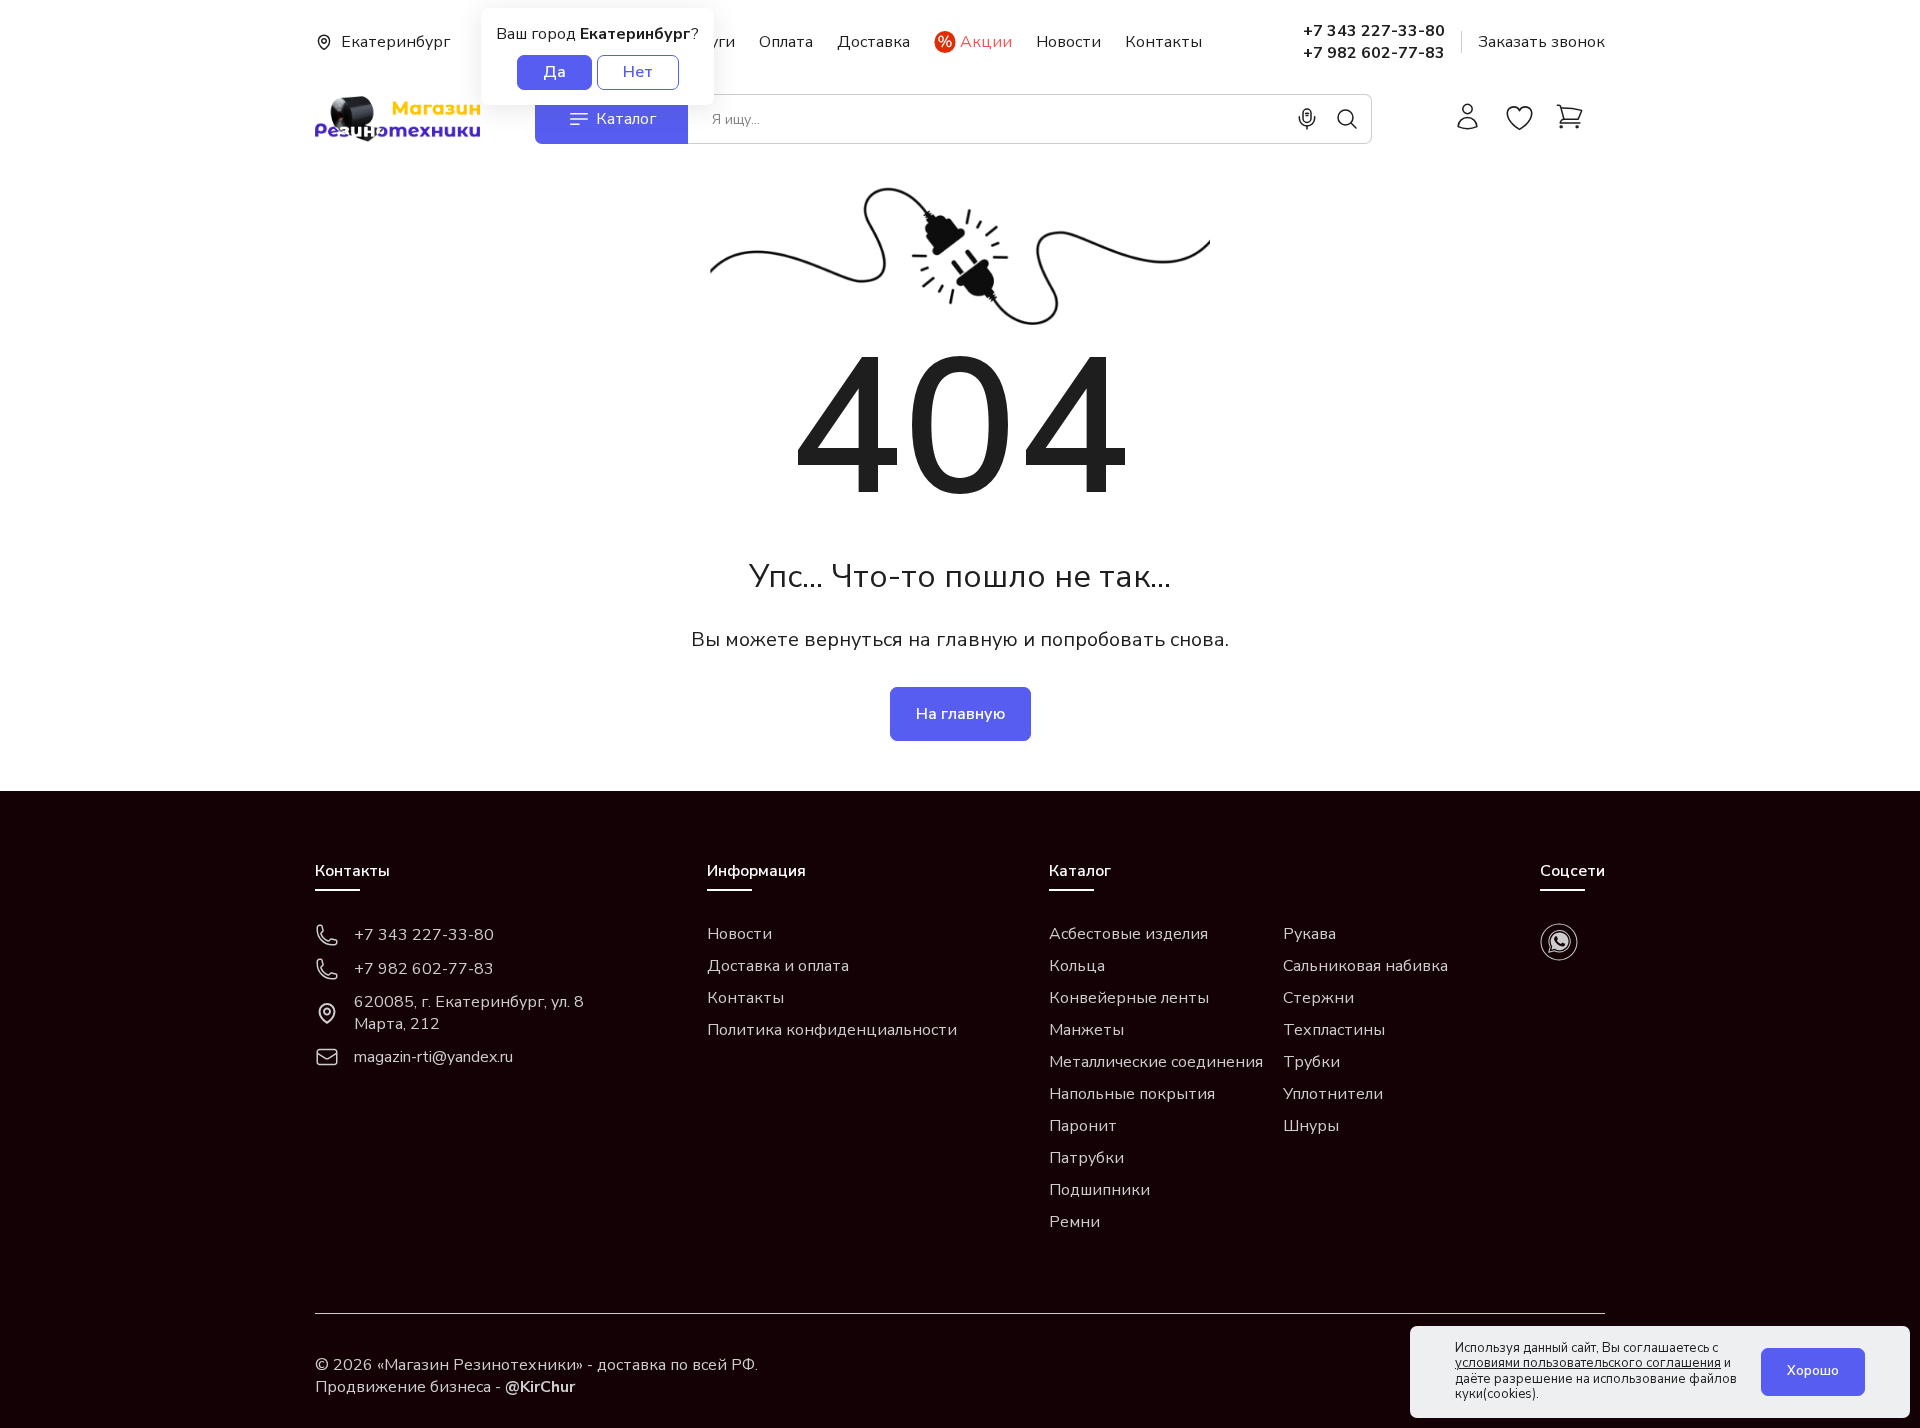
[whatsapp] (1559, 942)
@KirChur (540, 1387)
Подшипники (1099, 1190)
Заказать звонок (1541, 42)
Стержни (1318, 998)
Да (554, 72)
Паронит (1083, 1126)
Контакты (1163, 42)
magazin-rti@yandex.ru (433, 1057)
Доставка (873, 42)
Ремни (1074, 1222)
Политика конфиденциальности (832, 1030)
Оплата (786, 42)
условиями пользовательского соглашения (1588, 1363)
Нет (638, 72)
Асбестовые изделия (1128, 934)
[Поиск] (1347, 119)
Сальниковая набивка (1365, 966)
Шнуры (1311, 1126)
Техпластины (1334, 1030)
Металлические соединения (1156, 1062)
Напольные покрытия (1132, 1094)
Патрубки (1086, 1158)
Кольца (1077, 966)
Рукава (1309, 934)
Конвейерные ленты (1129, 998)
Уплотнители (1333, 1094)
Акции (986, 42)
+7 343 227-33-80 (1374, 31)
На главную (960, 714)
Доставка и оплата (778, 966)
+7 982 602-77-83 (1374, 53)
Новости (1068, 42)
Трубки (1311, 1062)
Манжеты (1086, 1030)
